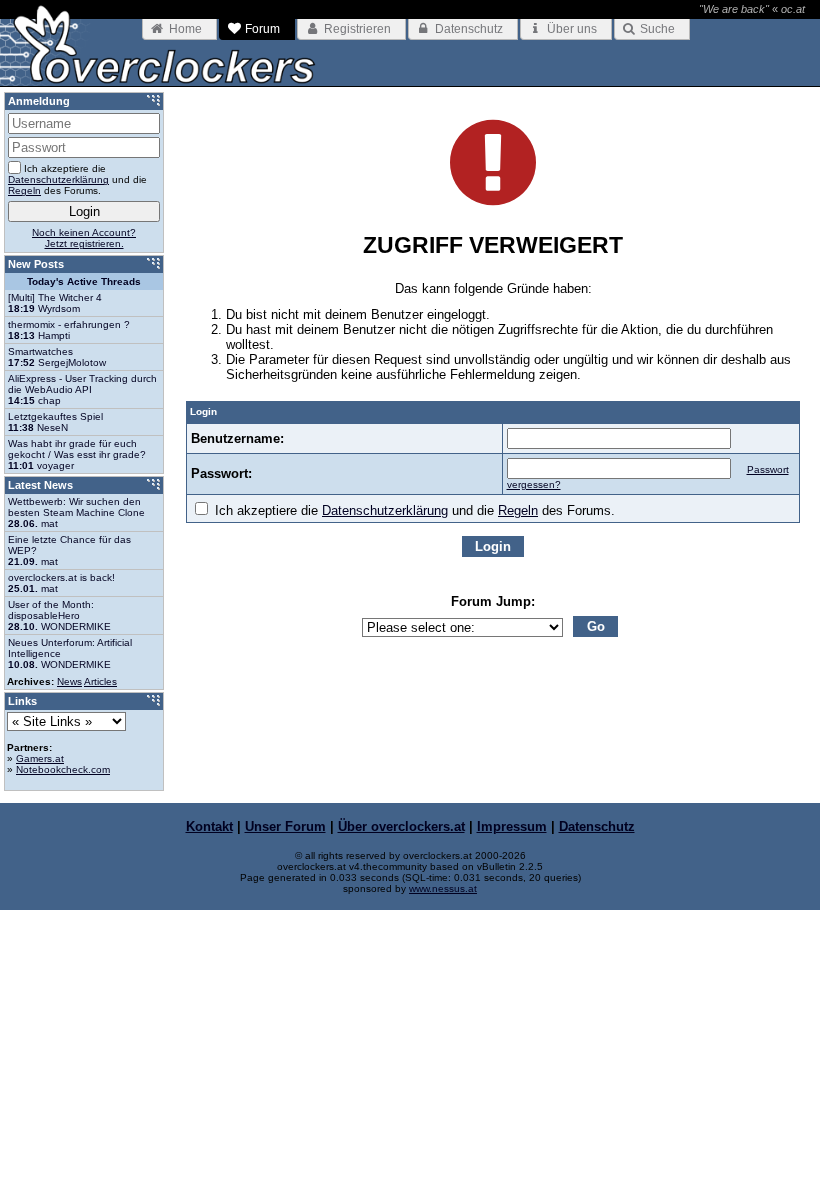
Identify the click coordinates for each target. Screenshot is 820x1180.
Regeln (518, 510)
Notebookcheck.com (63, 769)
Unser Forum (285, 826)
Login (493, 546)
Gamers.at (40, 758)
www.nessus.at (443, 888)
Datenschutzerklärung (385, 510)
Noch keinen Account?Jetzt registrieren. (84, 238)
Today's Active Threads (84, 281)
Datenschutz (597, 826)
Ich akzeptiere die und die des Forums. (413, 510)
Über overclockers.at (401, 826)
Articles (100, 681)
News (69, 681)
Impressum (512, 826)
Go (596, 626)
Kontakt (209, 826)
